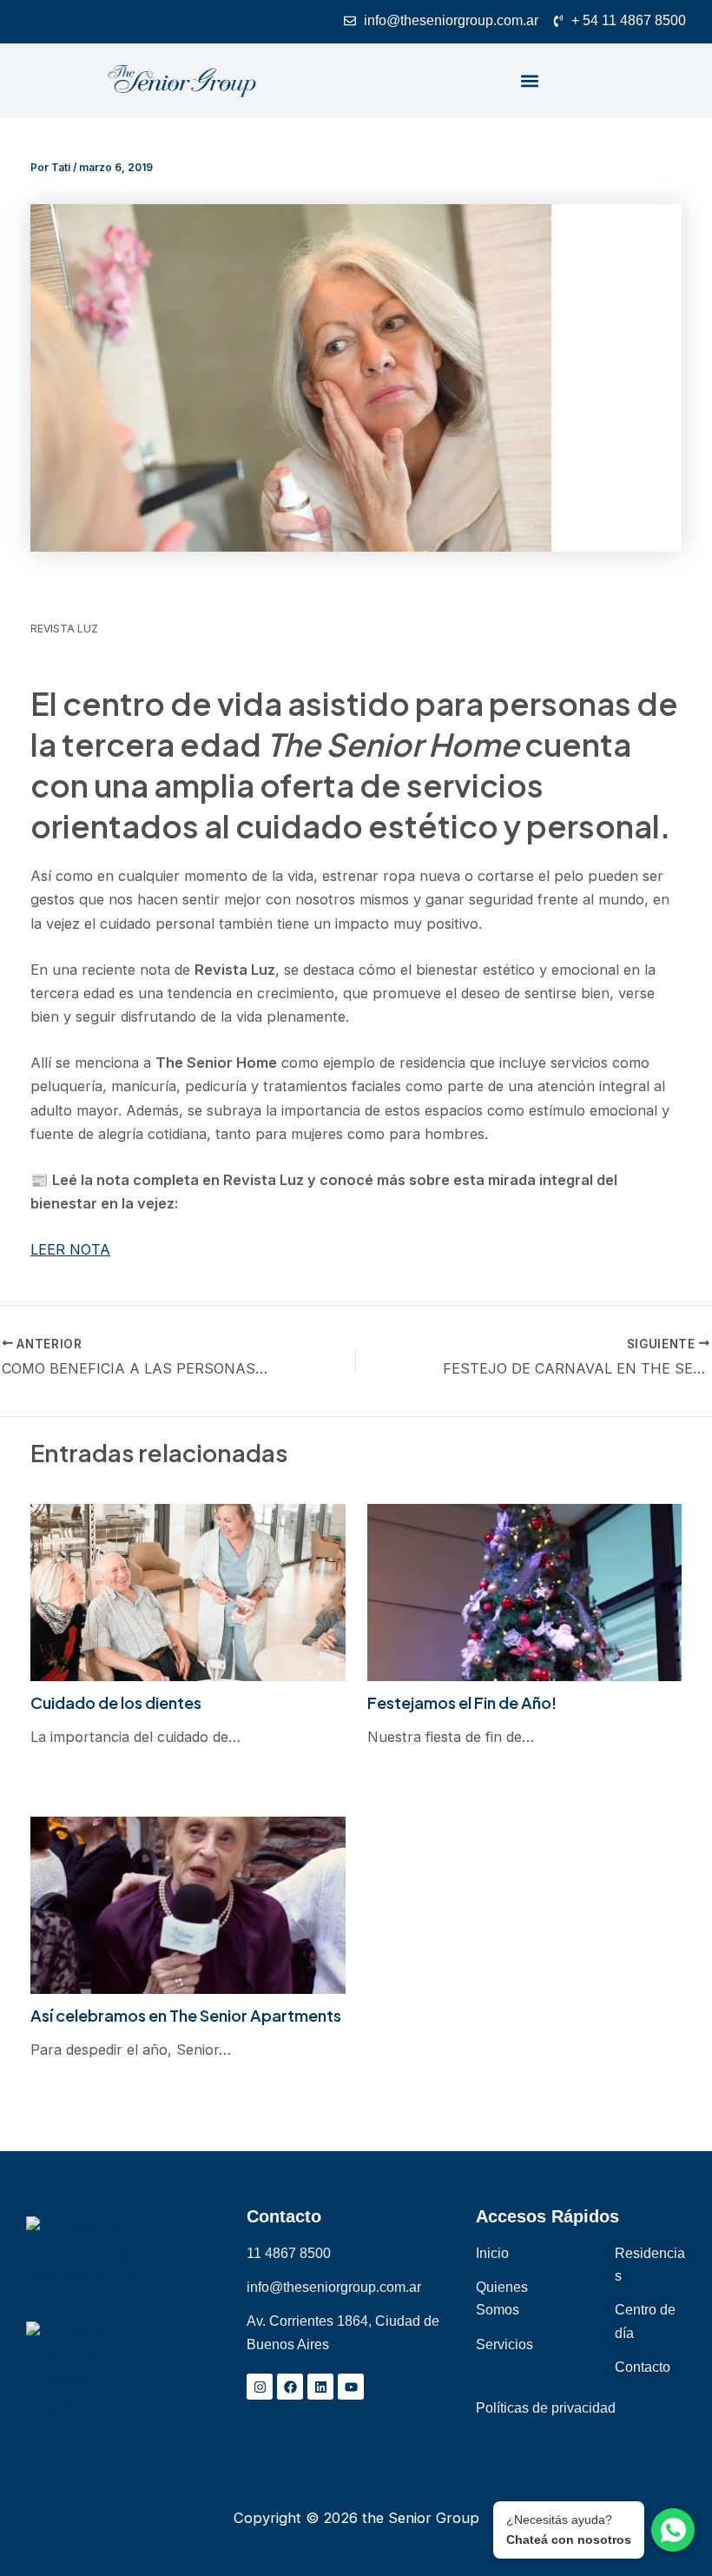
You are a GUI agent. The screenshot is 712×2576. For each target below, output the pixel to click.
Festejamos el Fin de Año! (462, 1702)
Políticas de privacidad (546, 2407)
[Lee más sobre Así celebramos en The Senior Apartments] (188, 1904)
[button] (530, 81)
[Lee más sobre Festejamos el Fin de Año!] (524, 1591)
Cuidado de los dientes (116, 1702)
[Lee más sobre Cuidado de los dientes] (188, 1591)
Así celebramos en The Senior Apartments (186, 2015)
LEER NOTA (70, 1249)
